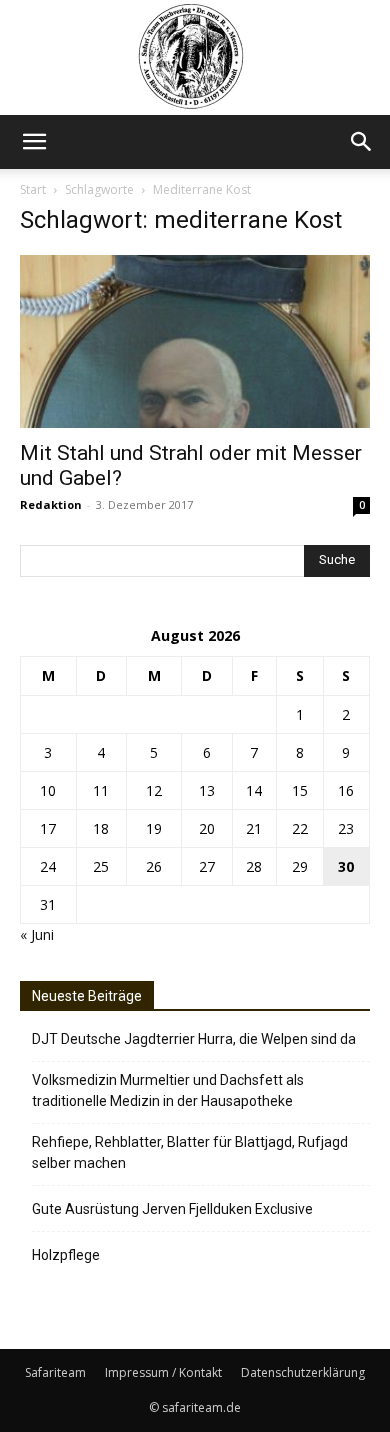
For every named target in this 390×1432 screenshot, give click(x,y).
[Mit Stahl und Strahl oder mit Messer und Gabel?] (195, 341)
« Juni (37, 934)
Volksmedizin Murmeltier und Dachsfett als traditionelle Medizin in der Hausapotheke (168, 1090)
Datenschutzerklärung (303, 1372)
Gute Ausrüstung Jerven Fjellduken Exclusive (172, 1209)
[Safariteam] (195, 57)
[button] (34, 142)
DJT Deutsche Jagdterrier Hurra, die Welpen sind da (194, 1039)
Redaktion (51, 504)
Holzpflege (66, 1255)
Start (33, 189)
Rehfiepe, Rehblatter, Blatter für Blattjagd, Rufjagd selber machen (190, 1152)
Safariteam (55, 1372)
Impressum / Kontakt (163, 1372)
